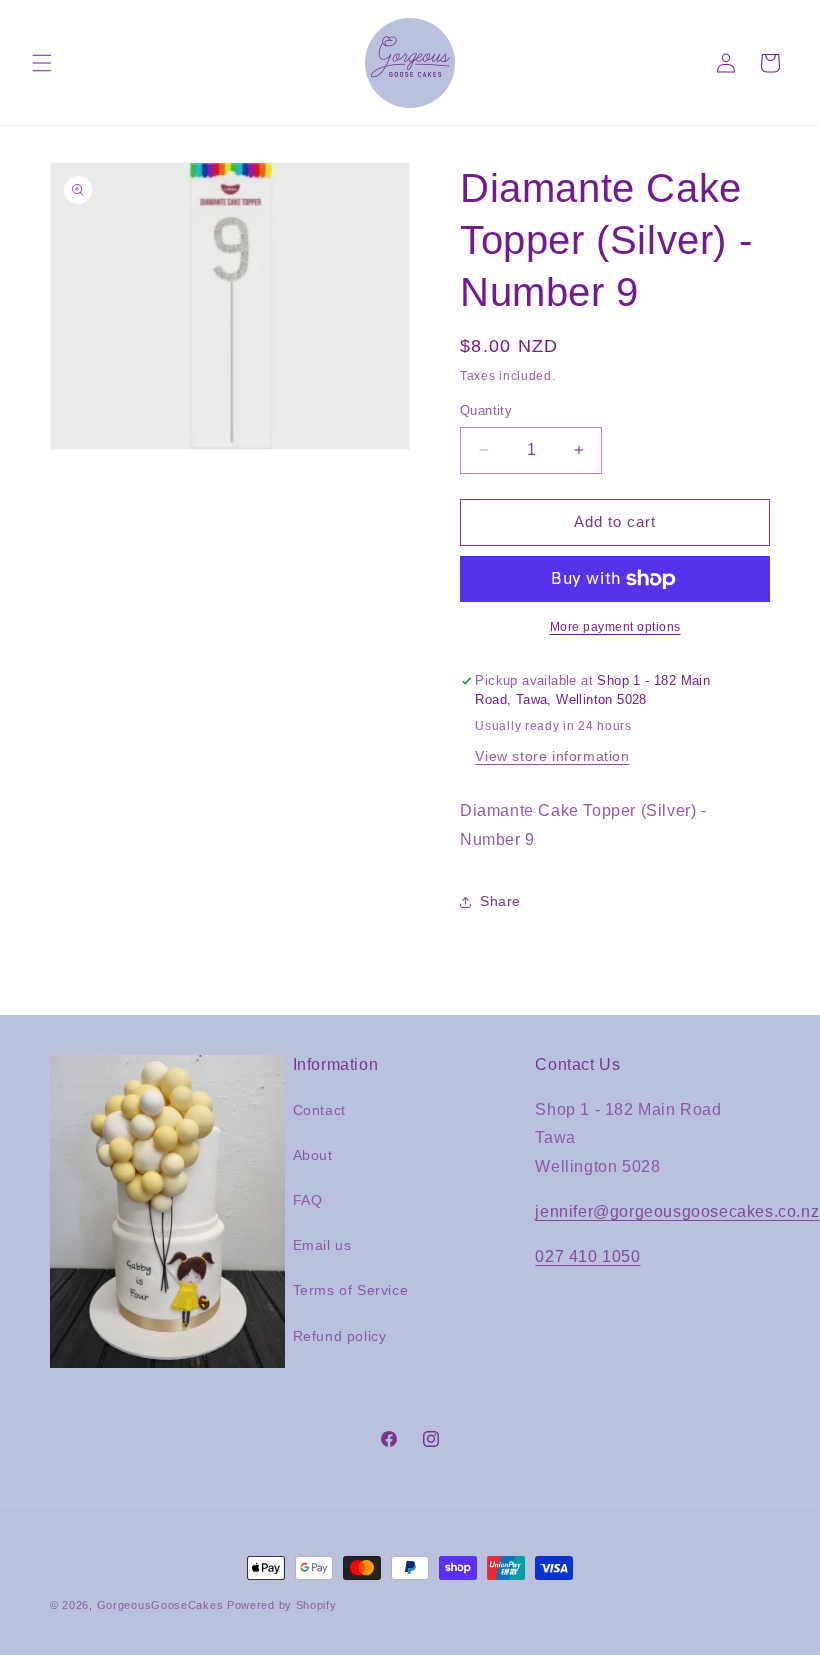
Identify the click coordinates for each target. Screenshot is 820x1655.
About (313, 1155)
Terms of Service (351, 1290)
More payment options (615, 627)
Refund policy (340, 1336)
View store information (552, 756)
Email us (322, 1245)
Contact (319, 1110)
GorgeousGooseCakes (160, 1605)
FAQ (308, 1200)
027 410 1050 (587, 1256)
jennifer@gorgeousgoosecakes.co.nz (677, 1211)
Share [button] (500, 901)
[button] (42, 63)
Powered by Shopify (282, 1605)
